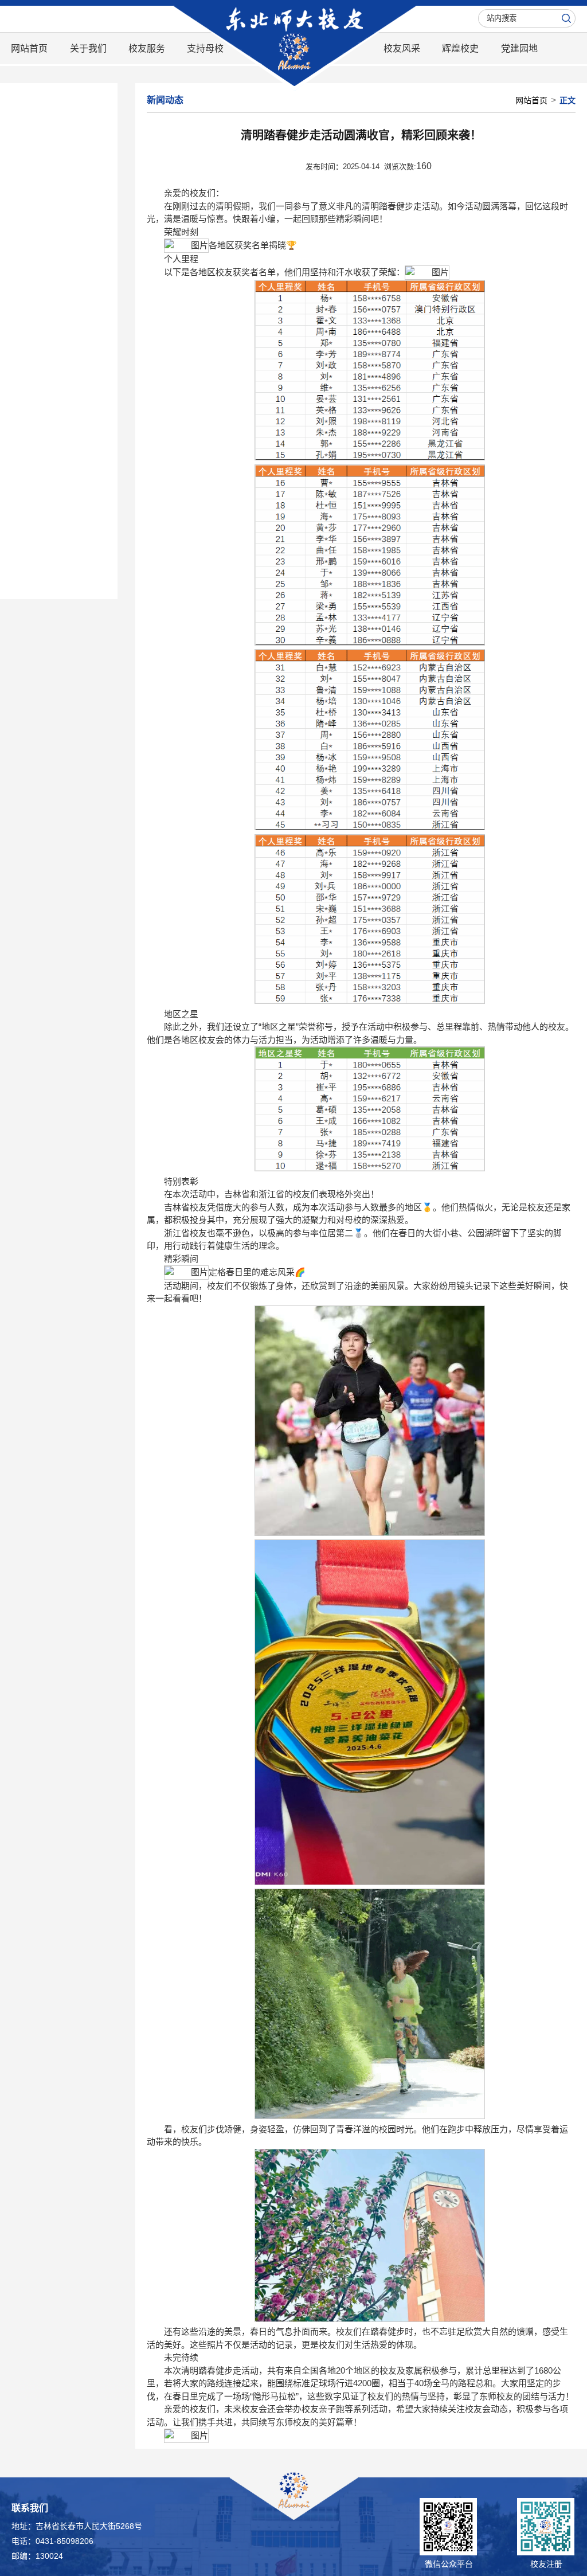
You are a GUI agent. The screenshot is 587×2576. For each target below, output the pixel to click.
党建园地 (519, 48)
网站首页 (29, 48)
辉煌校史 (460, 48)
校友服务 (147, 48)
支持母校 (205, 48)
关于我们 (88, 48)
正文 (568, 100)
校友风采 (402, 48)
